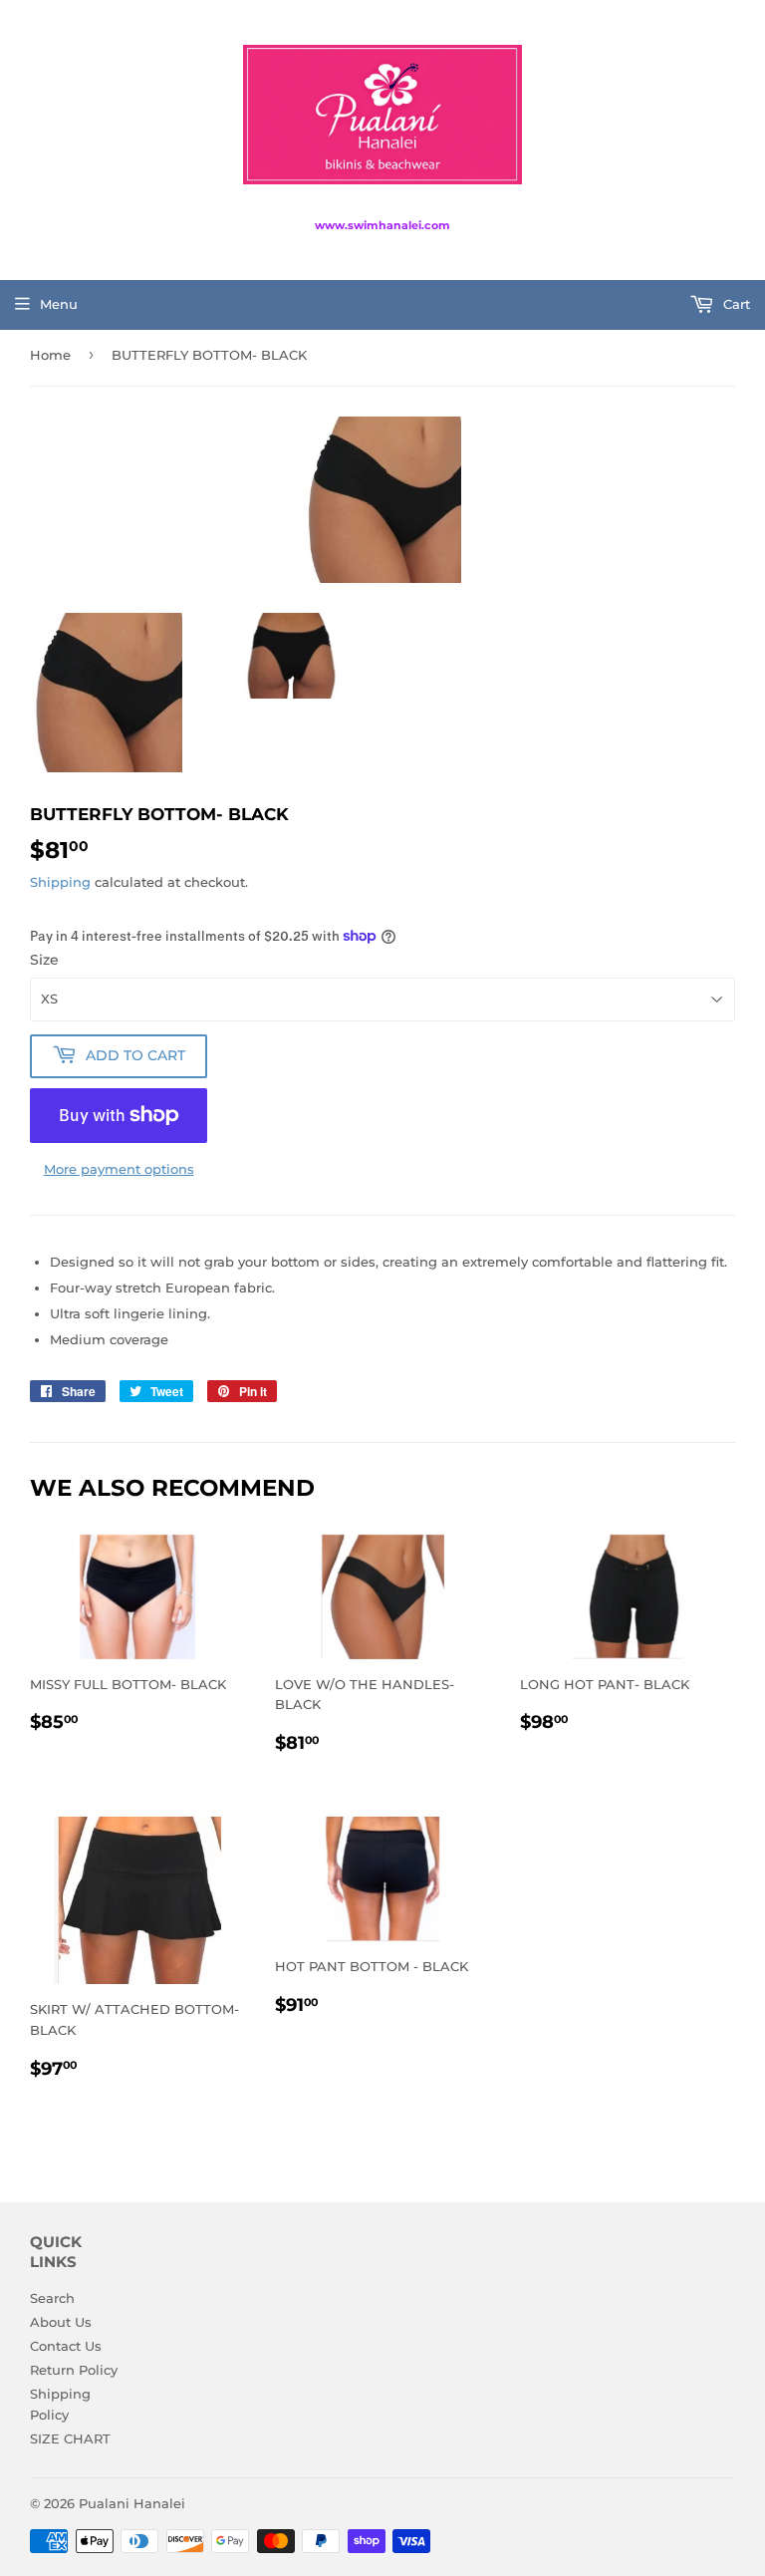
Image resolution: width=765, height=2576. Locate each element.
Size (44, 960)
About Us (61, 2322)
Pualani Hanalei (132, 2503)
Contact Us (66, 2346)
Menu (59, 304)
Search (52, 2298)
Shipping (60, 882)
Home (50, 355)
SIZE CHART (70, 2438)
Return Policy (74, 2370)
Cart (735, 304)
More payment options (119, 1169)
